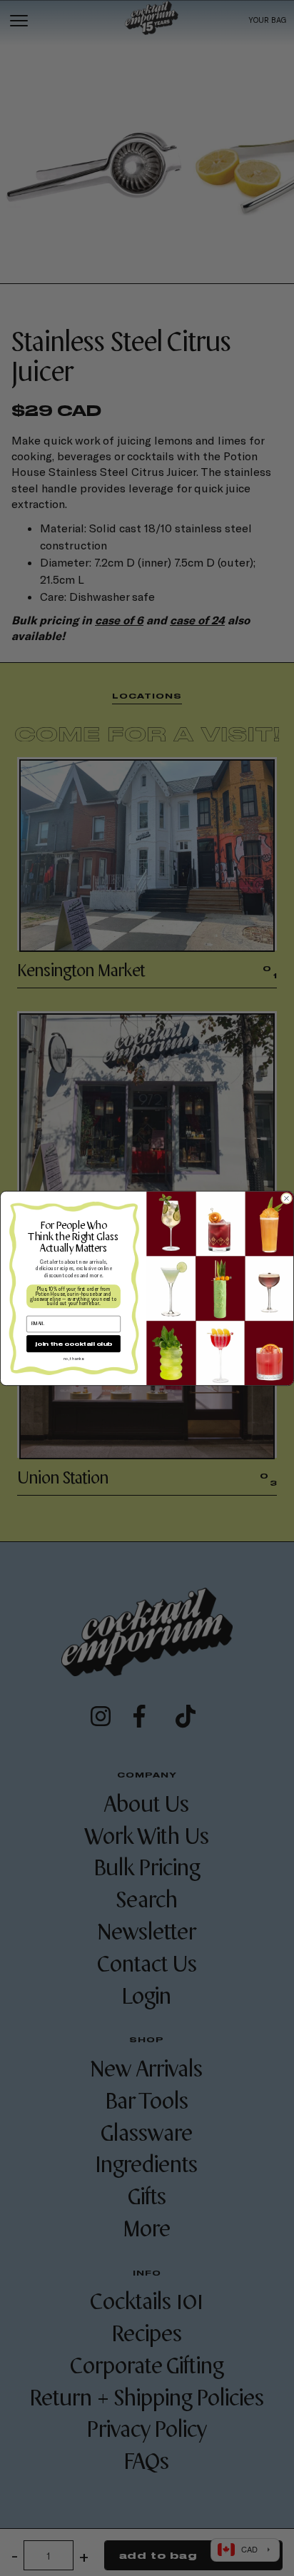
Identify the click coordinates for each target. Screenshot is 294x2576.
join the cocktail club (73, 1343)
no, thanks (73, 1358)
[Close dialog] (286, 1198)
